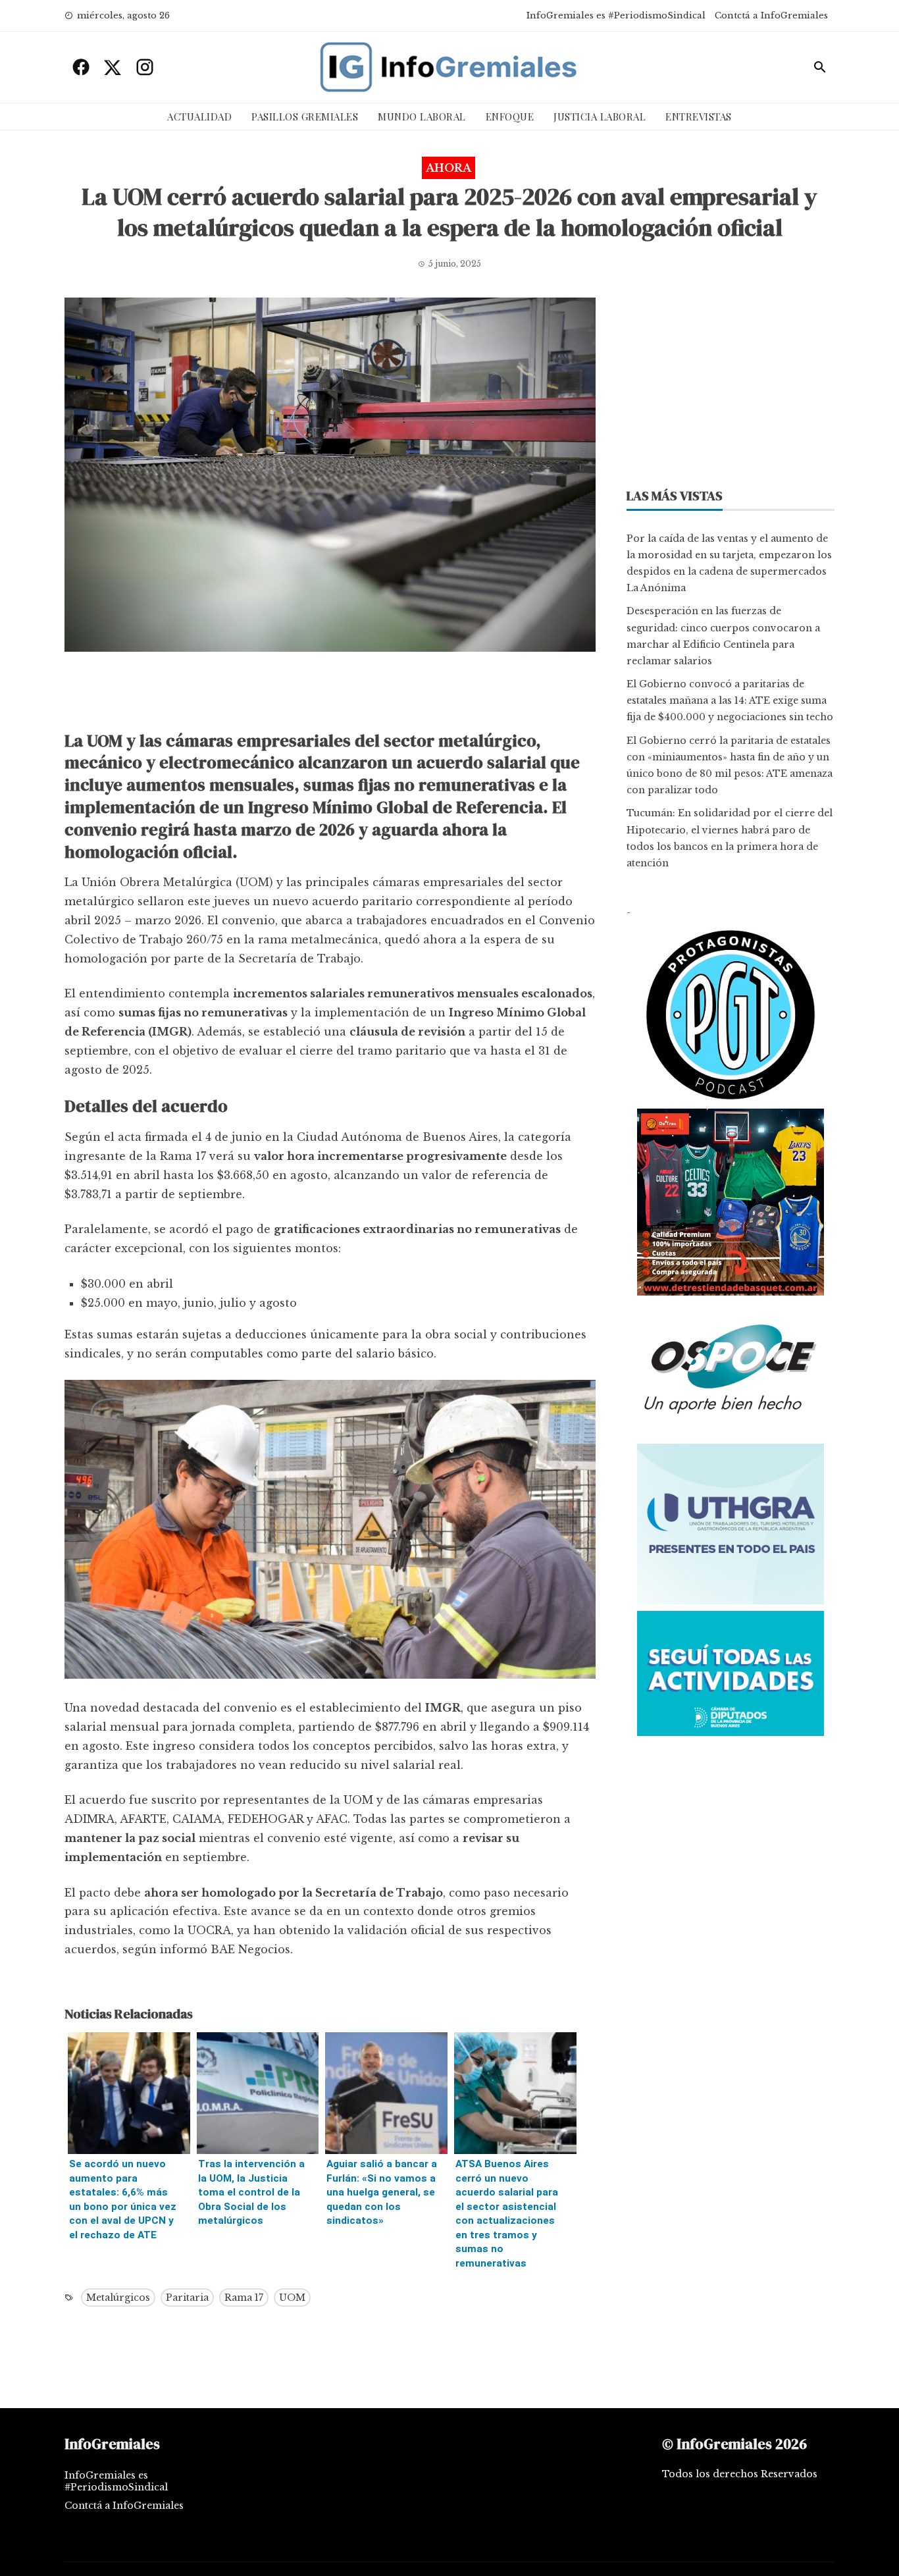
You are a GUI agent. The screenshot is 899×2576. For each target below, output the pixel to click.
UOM (292, 2298)
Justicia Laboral (600, 117)
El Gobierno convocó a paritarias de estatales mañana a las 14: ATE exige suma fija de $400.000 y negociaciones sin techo (730, 700)
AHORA (449, 168)
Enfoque (510, 117)
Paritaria (187, 2298)
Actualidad (199, 117)
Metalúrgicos (118, 2298)
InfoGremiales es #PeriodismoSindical (616, 15)
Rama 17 (244, 2298)
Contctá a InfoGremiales (771, 15)
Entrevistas (699, 117)
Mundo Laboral (422, 117)
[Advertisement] (330, 695)
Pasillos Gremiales (305, 117)
